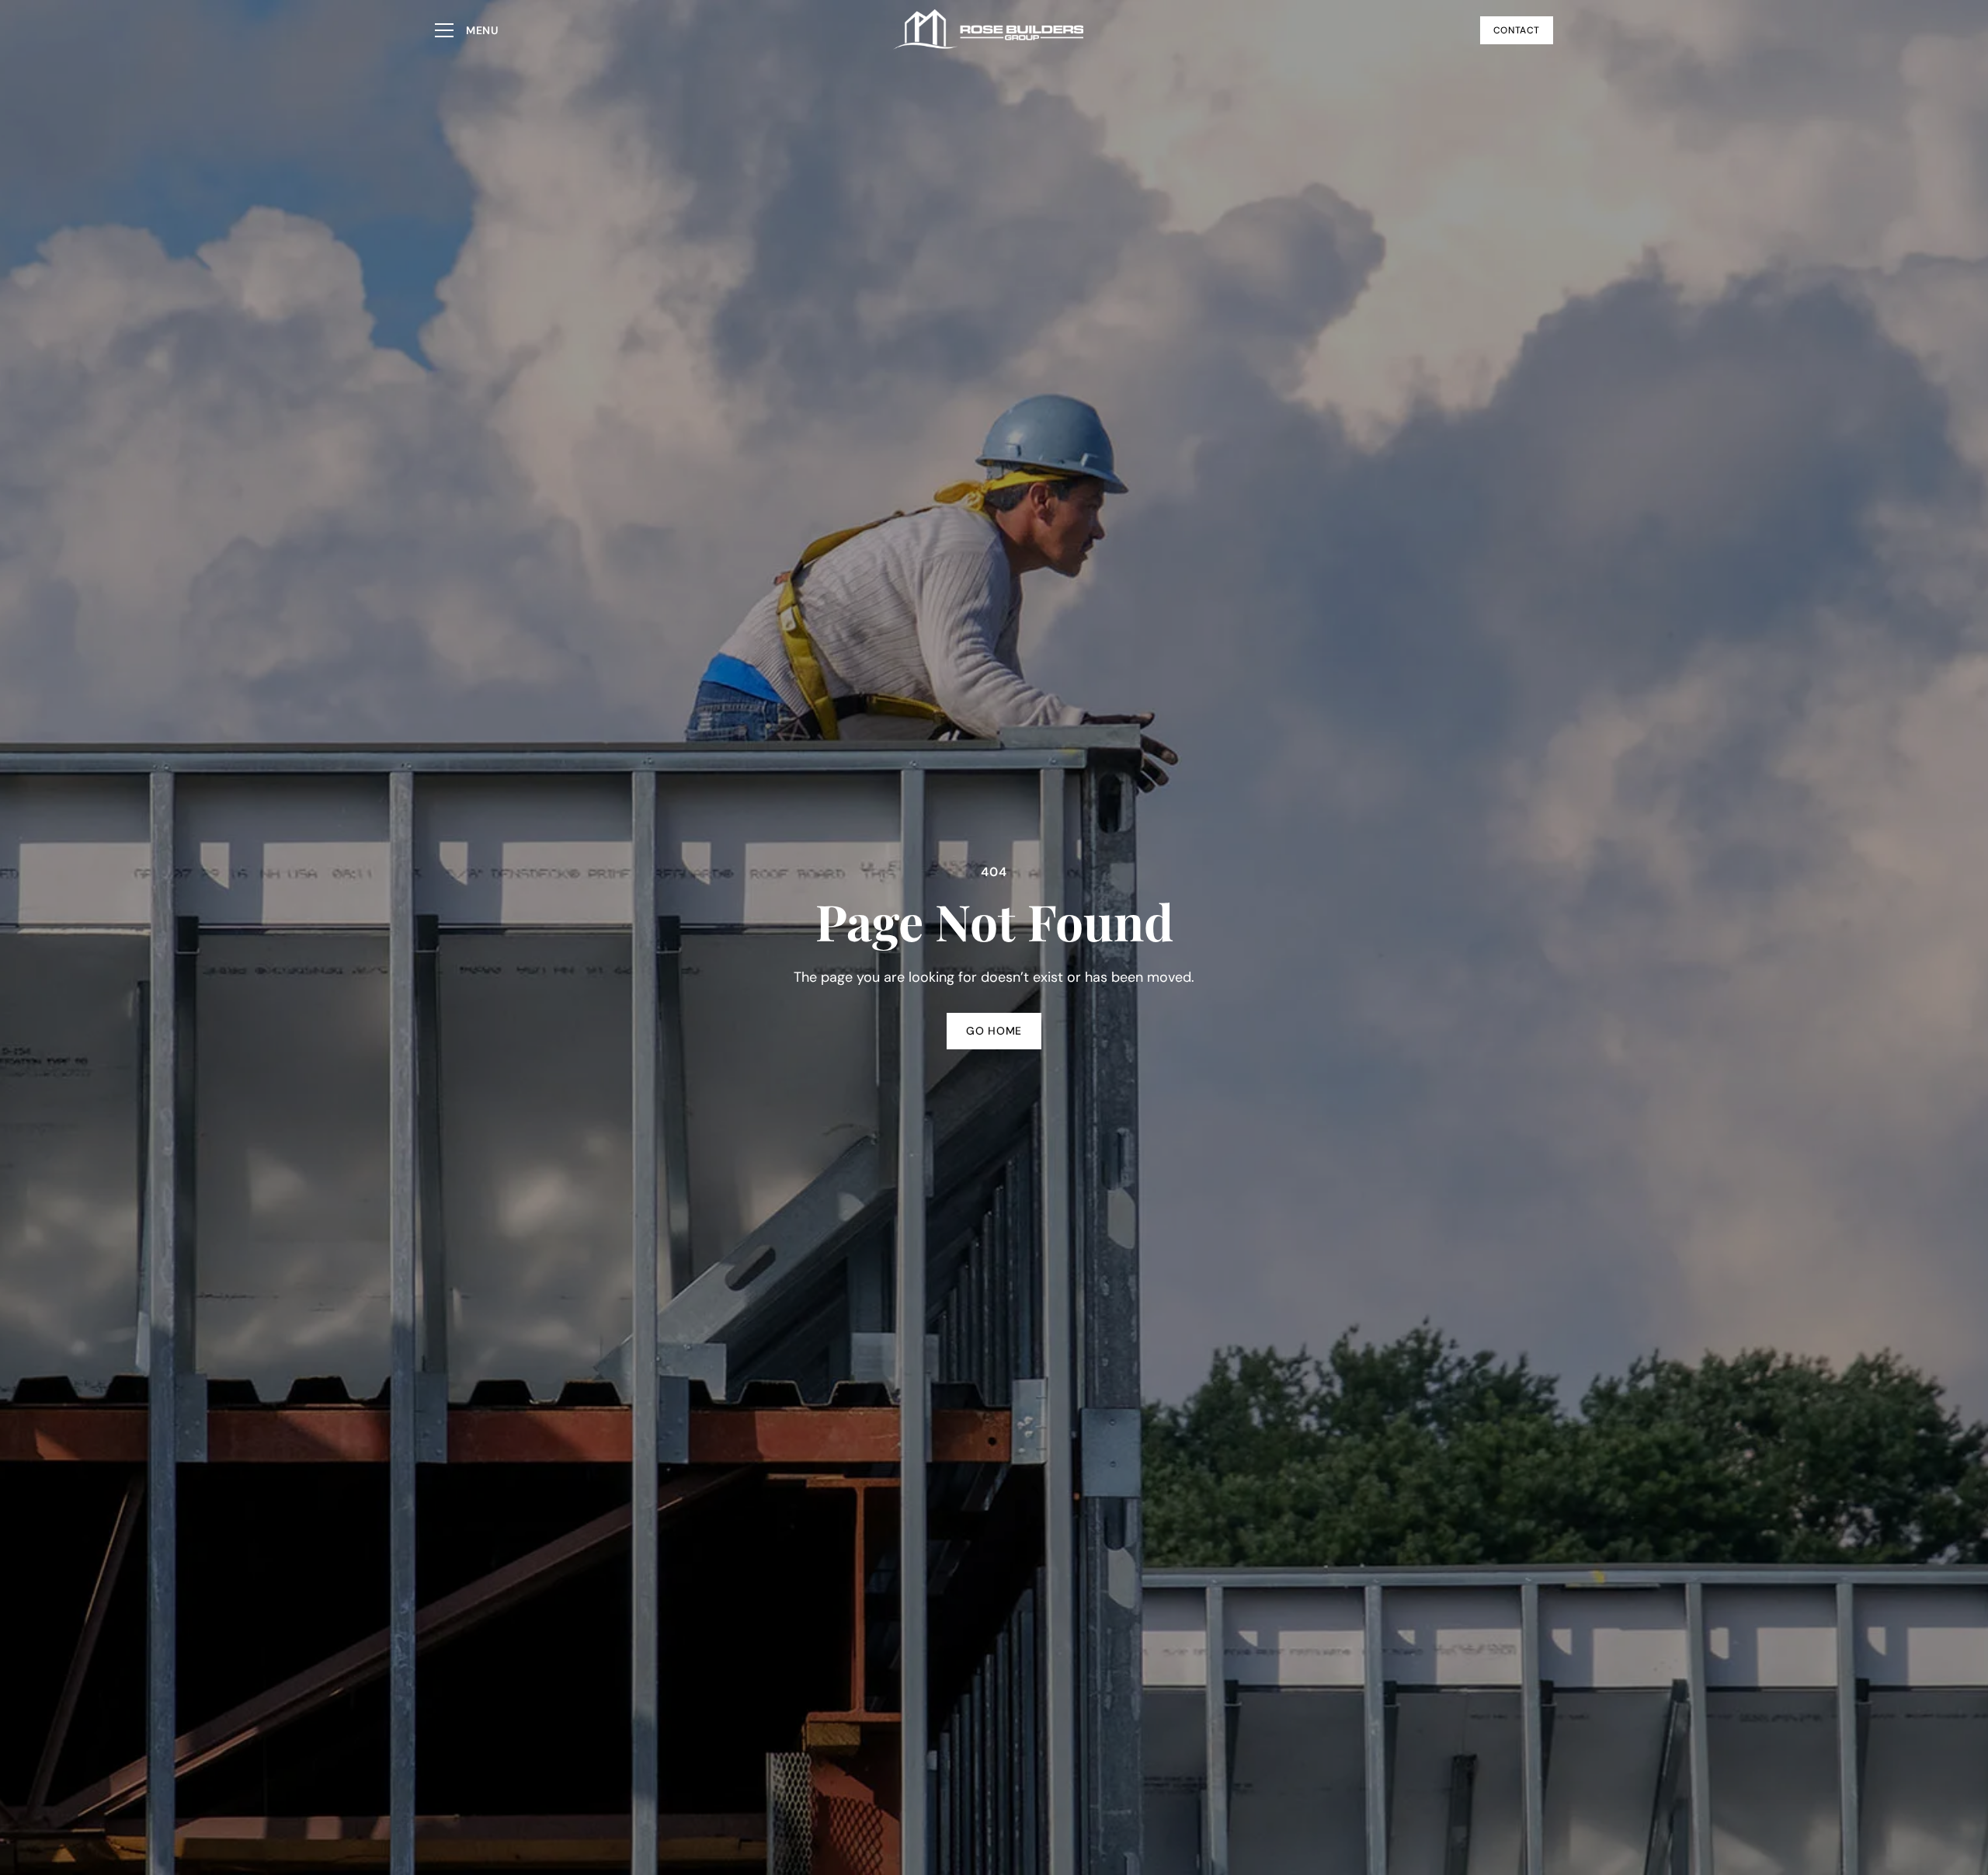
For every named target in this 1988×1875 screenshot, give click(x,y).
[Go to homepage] (989, 30)
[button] (467, 30)
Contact (1517, 30)
